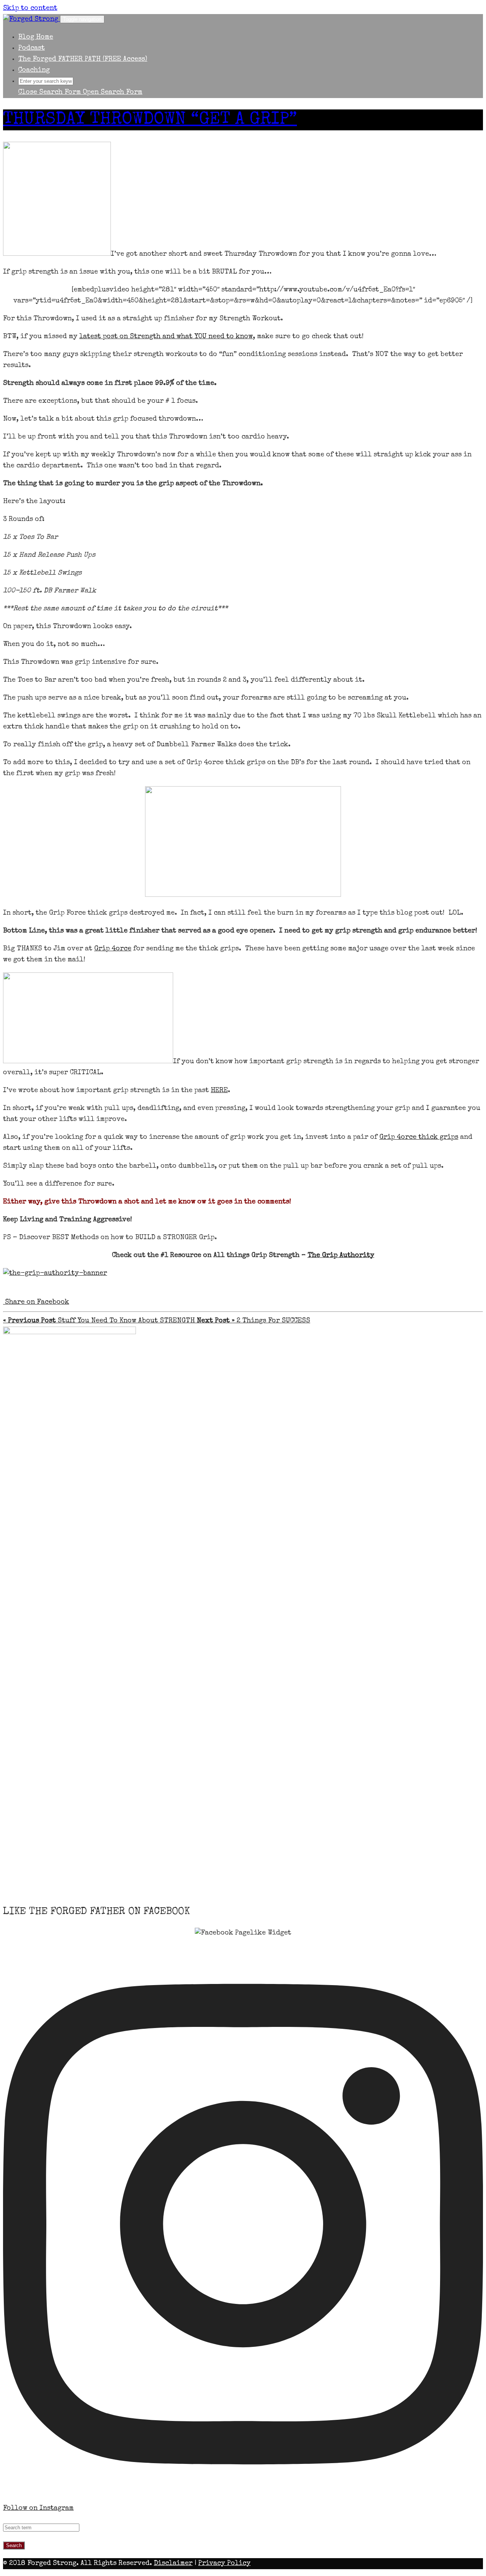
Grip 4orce (113, 949)
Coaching (34, 70)
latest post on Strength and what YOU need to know (166, 337)
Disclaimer (173, 2563)
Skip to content (30, 8)
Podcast (32, 48)
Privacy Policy (224, 2563)
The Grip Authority (341, 1256)
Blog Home (36, 37)
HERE (219, 1091)
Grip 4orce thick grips (419, 1137)
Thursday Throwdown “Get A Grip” (150, 120)
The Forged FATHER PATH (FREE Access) (83, 59)
